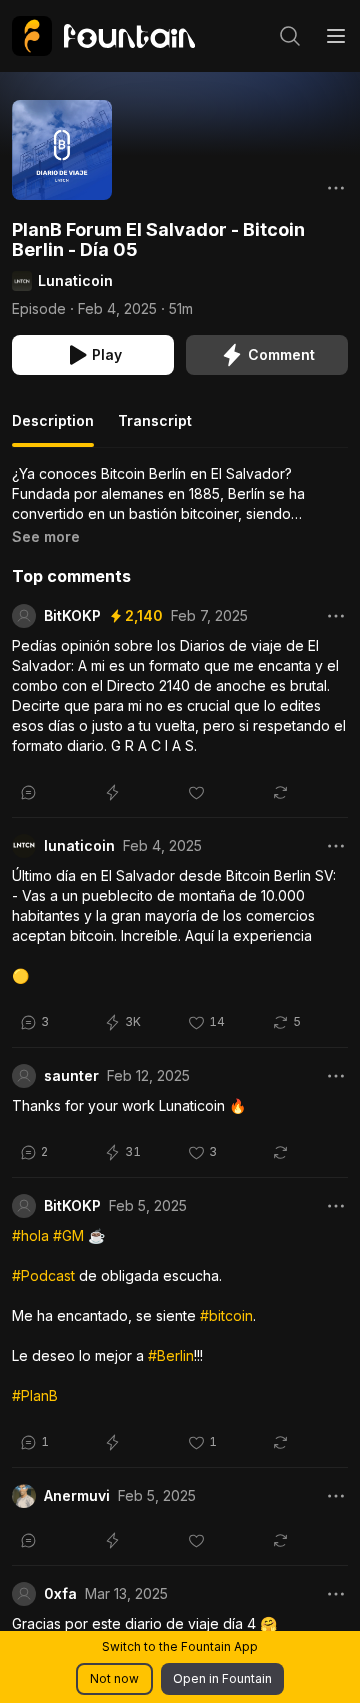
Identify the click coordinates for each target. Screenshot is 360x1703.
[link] (103, 36)
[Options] (336, 188)
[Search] (290, 36)
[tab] (53, 429)
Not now (114, 1678)
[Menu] (336, 36)
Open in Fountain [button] (222, 1678)
